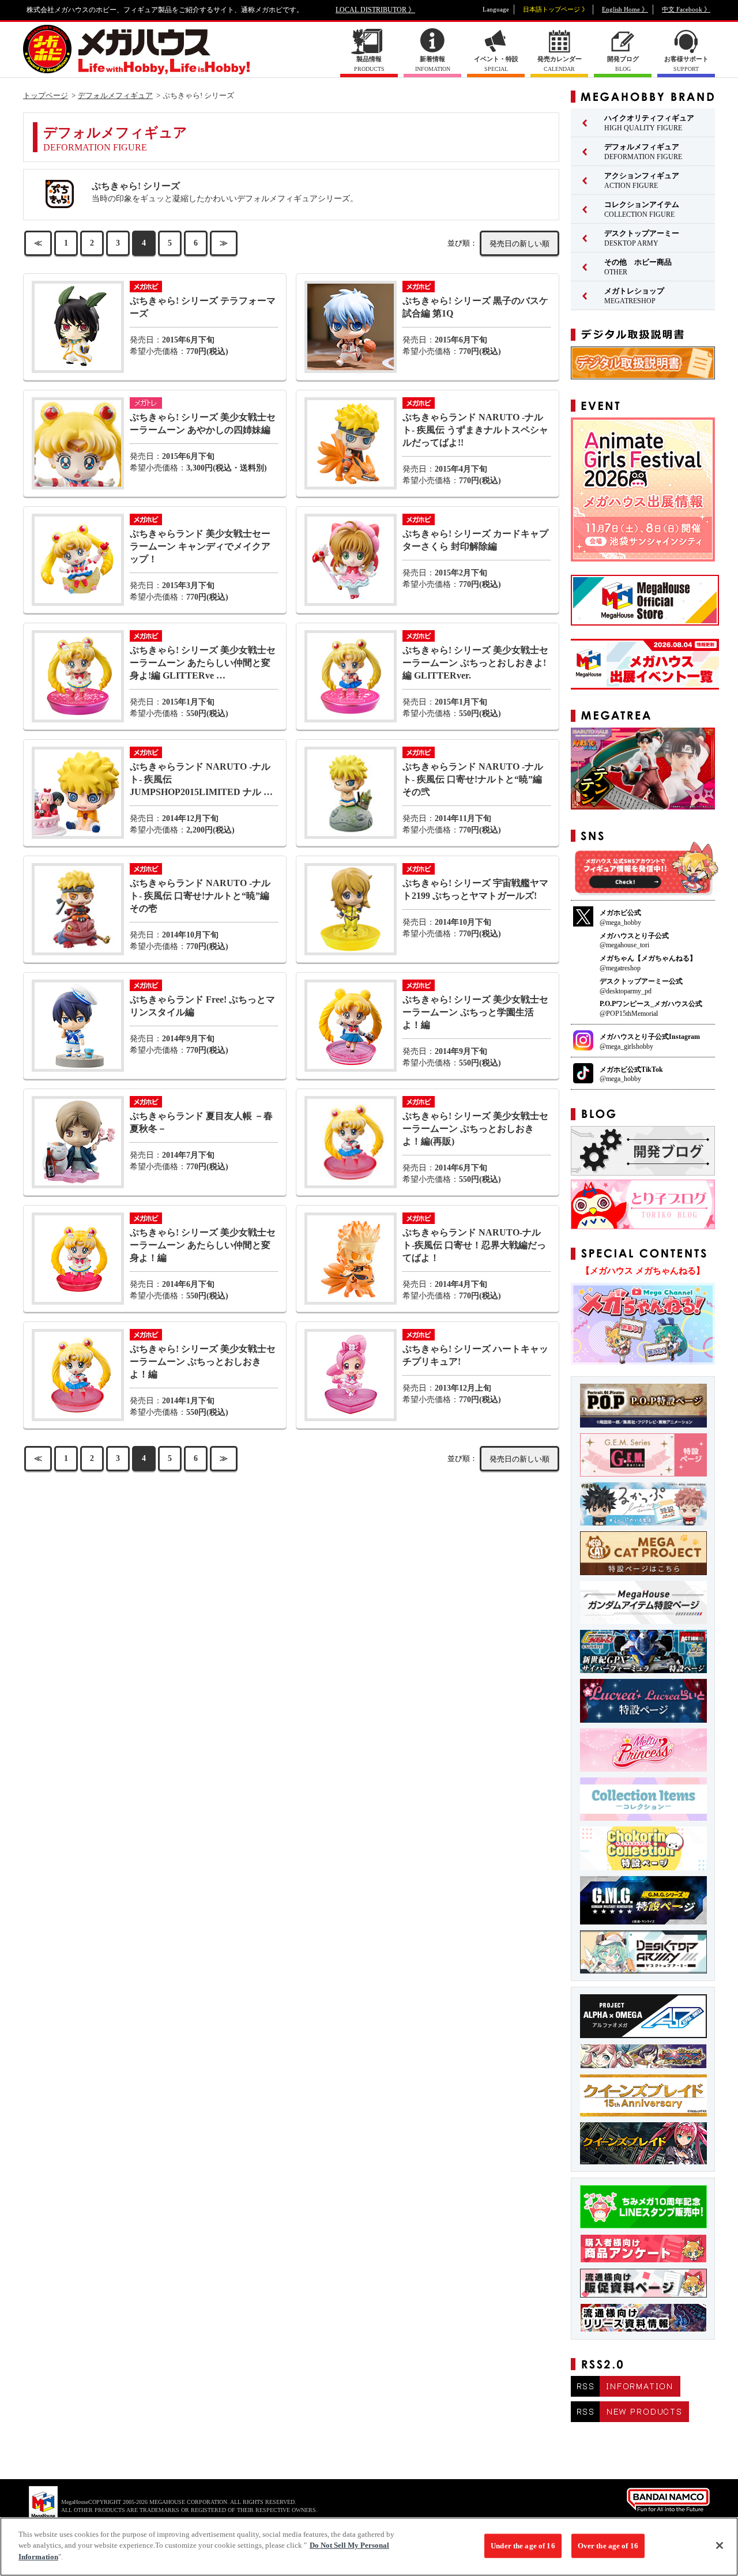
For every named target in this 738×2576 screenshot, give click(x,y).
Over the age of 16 (608, 2546)
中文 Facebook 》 (686, 9)
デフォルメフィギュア (115, 95)
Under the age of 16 (523, 2546)
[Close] (720, 2545)
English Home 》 (625, 9)
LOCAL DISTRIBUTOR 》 (375, 10)
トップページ (46, 95)
